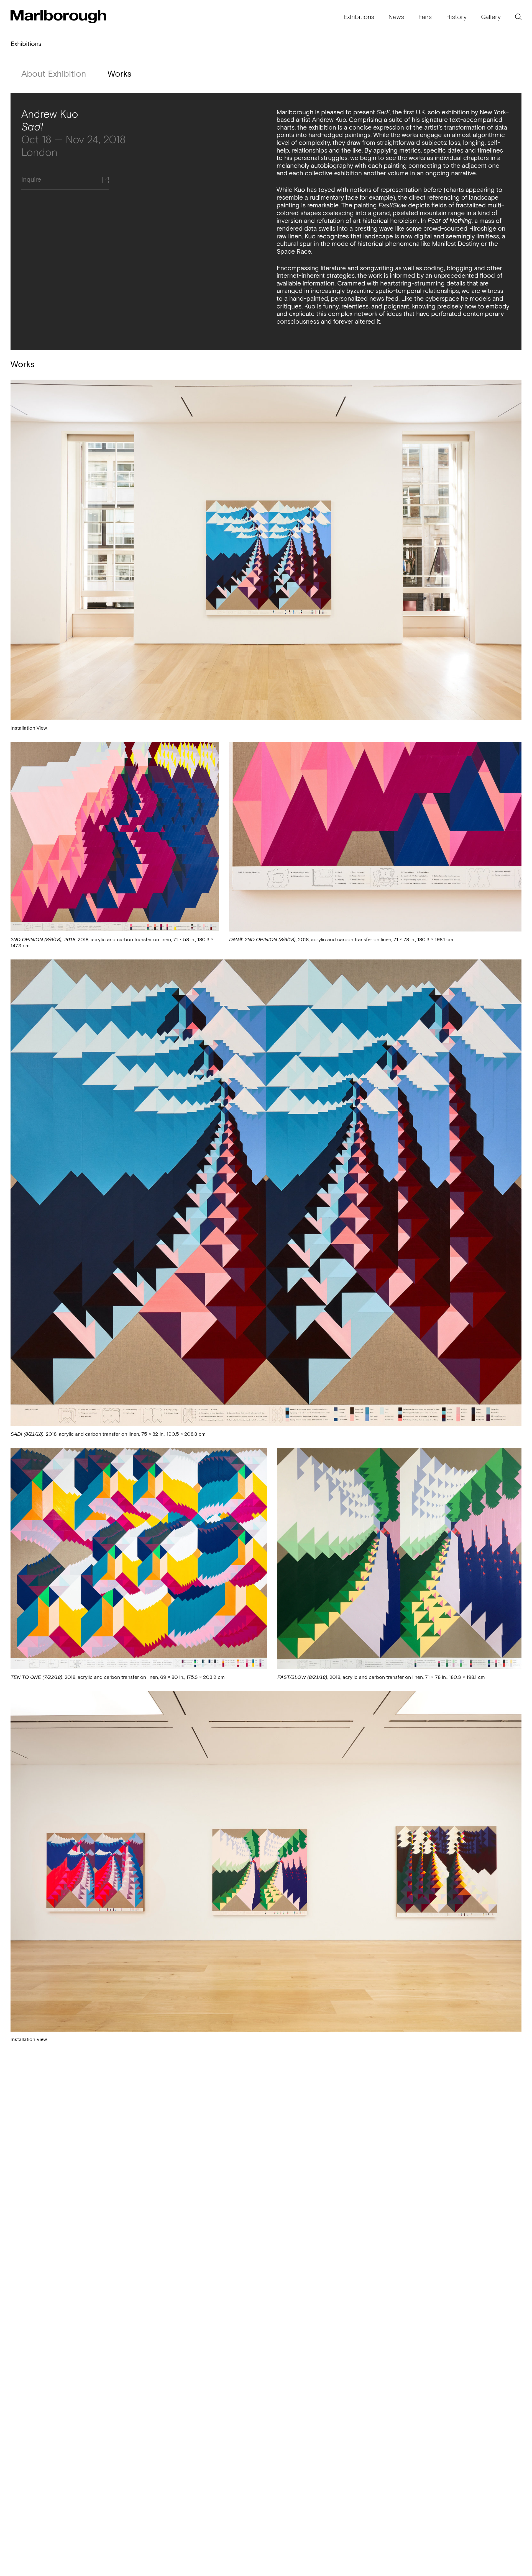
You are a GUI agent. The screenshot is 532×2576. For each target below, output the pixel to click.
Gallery (491, 17)
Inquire (31, 180)
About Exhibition (54, 74)
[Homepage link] (58, 17)
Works (119, 74)
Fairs (425, 17)
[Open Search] (518, 17)
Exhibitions (359, 17)
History (456, 17)
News (396, 17)
